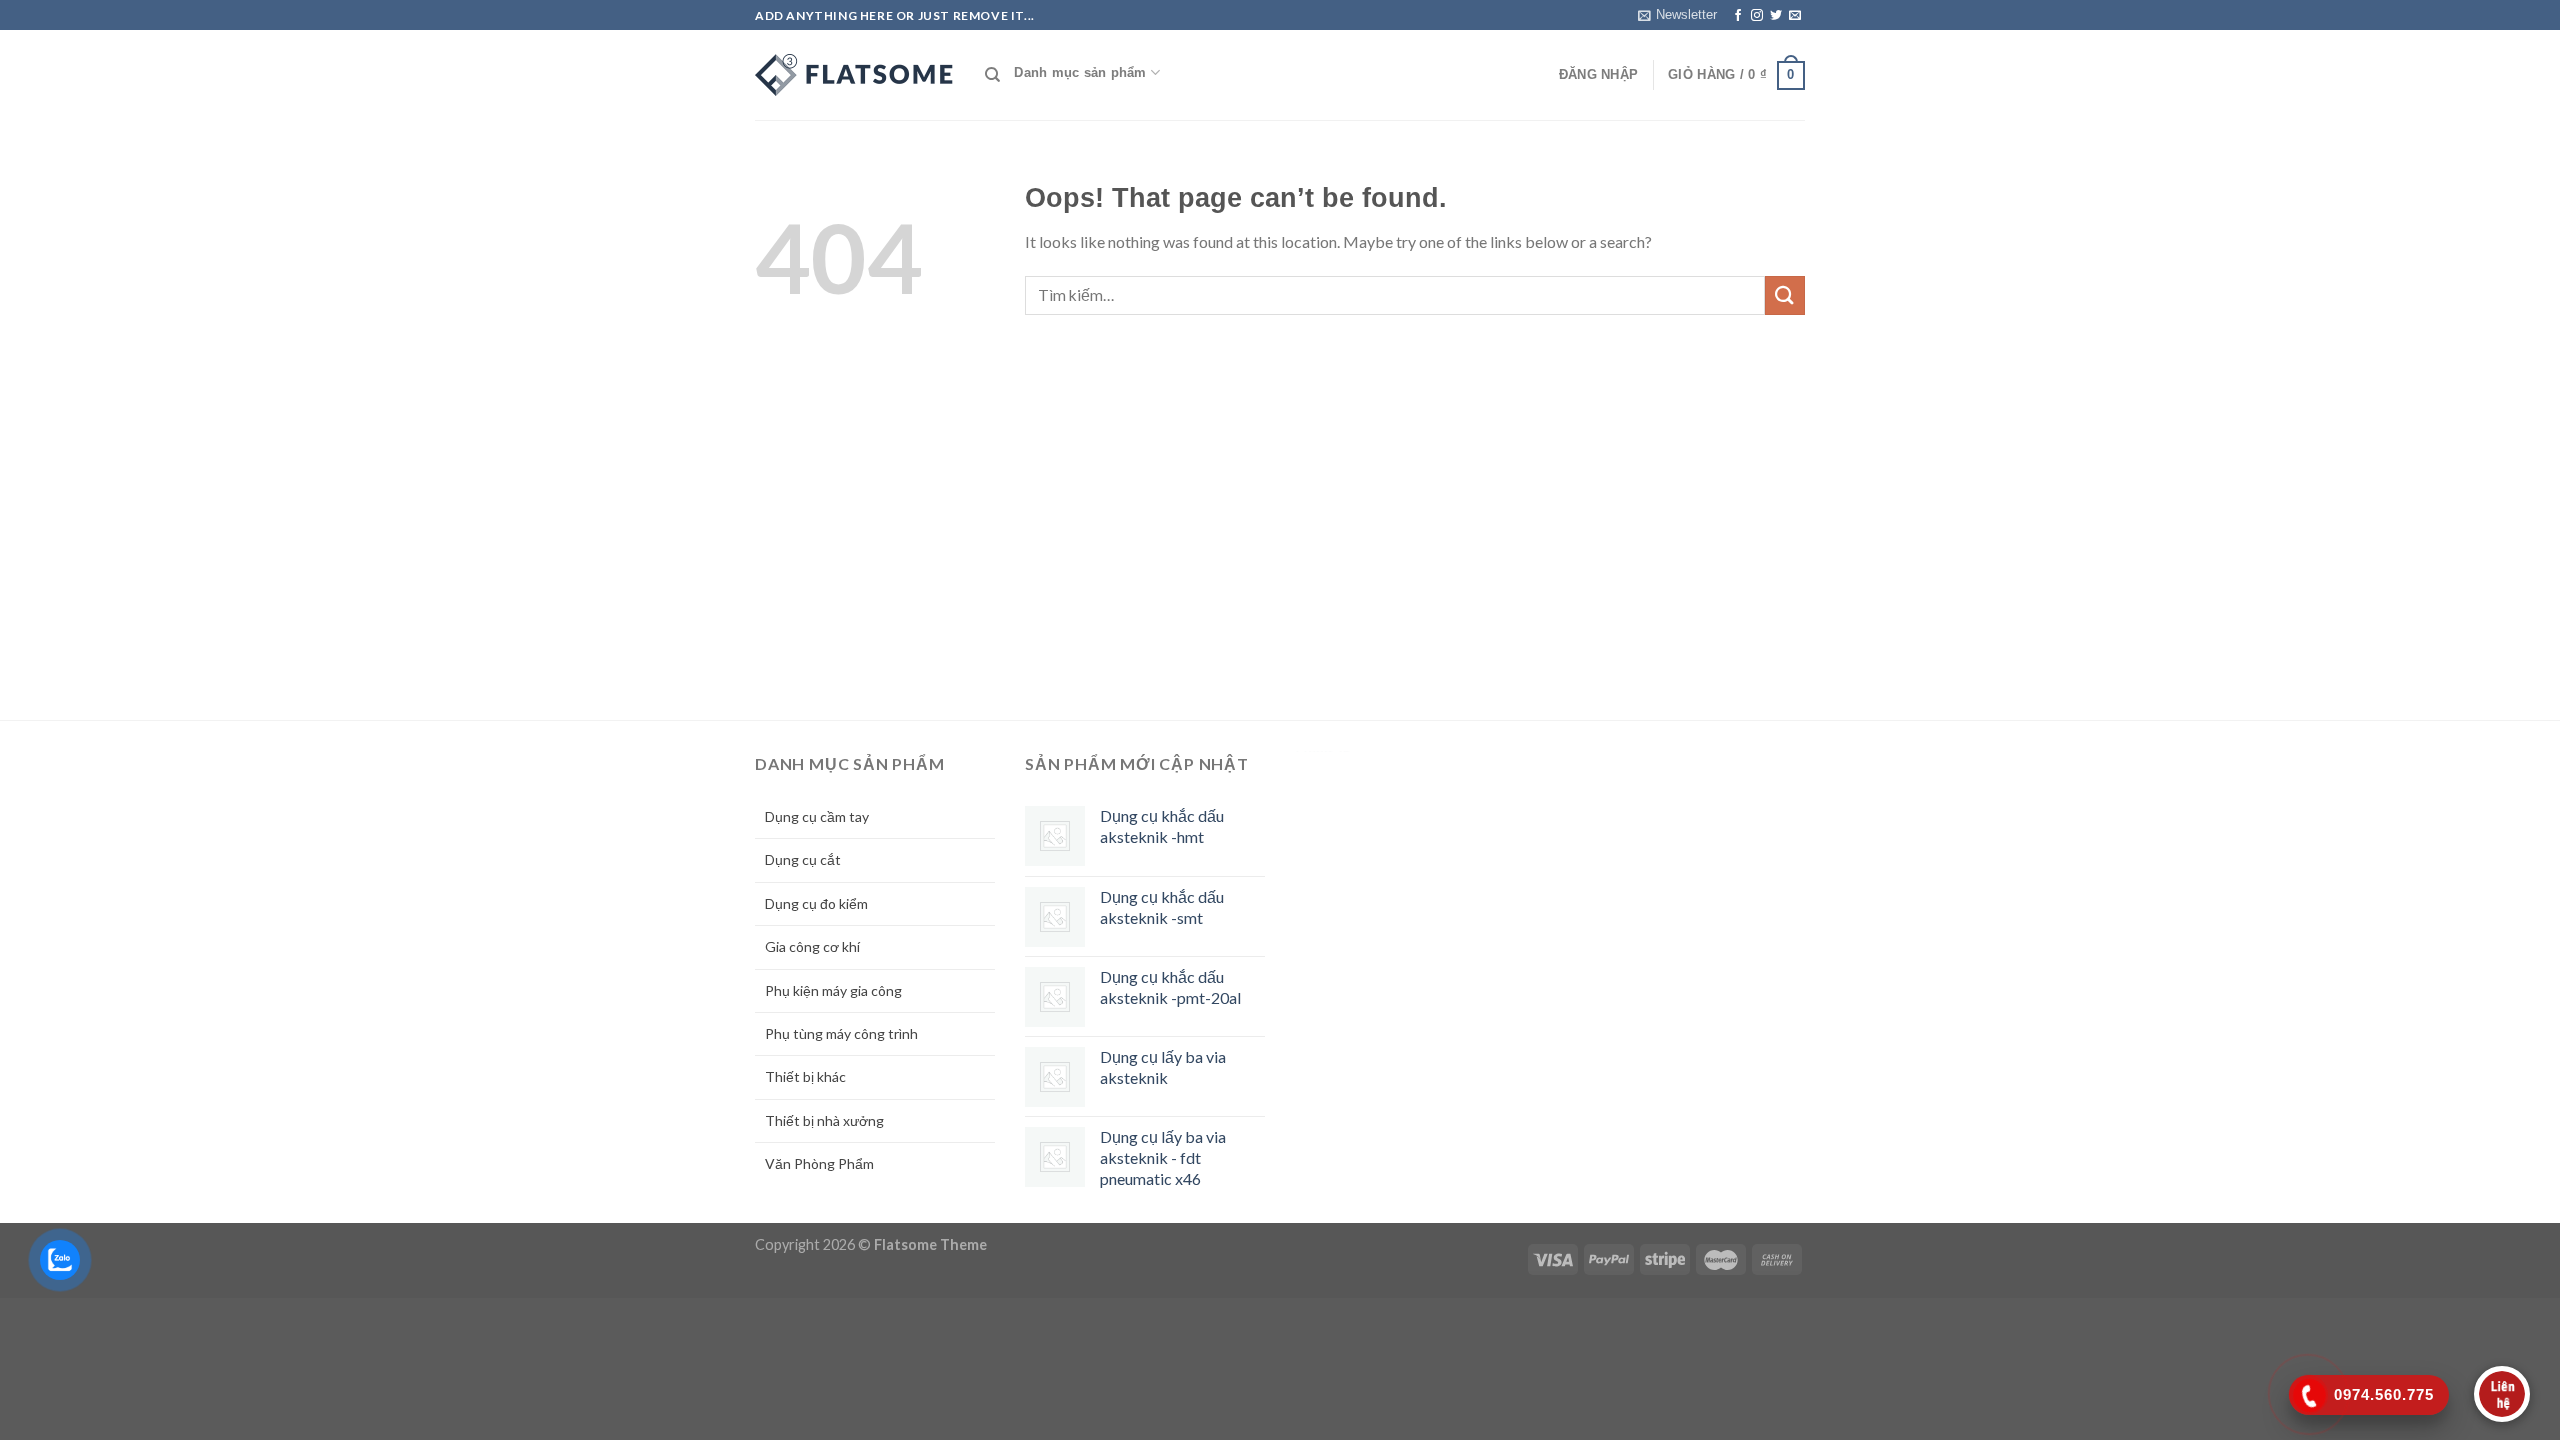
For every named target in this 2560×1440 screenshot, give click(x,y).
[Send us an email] (1795, 16)
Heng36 (1323, 751)
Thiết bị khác (805, 1076)
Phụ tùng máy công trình (841, 1033)
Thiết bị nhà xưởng (824, 1120)
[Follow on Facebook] (1738, 16)
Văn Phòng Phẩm (819, 1163)
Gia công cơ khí (812, 946)
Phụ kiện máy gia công (833, 990)
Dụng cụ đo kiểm (816, 903)
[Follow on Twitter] (1776, 16)
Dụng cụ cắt (803, 859)
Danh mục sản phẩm (1080, 72)
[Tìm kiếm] (992, 75)
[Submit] (1785, 295)
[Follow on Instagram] (1757, 16)
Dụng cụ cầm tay (817, 816)
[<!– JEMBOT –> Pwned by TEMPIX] (855, 75)
